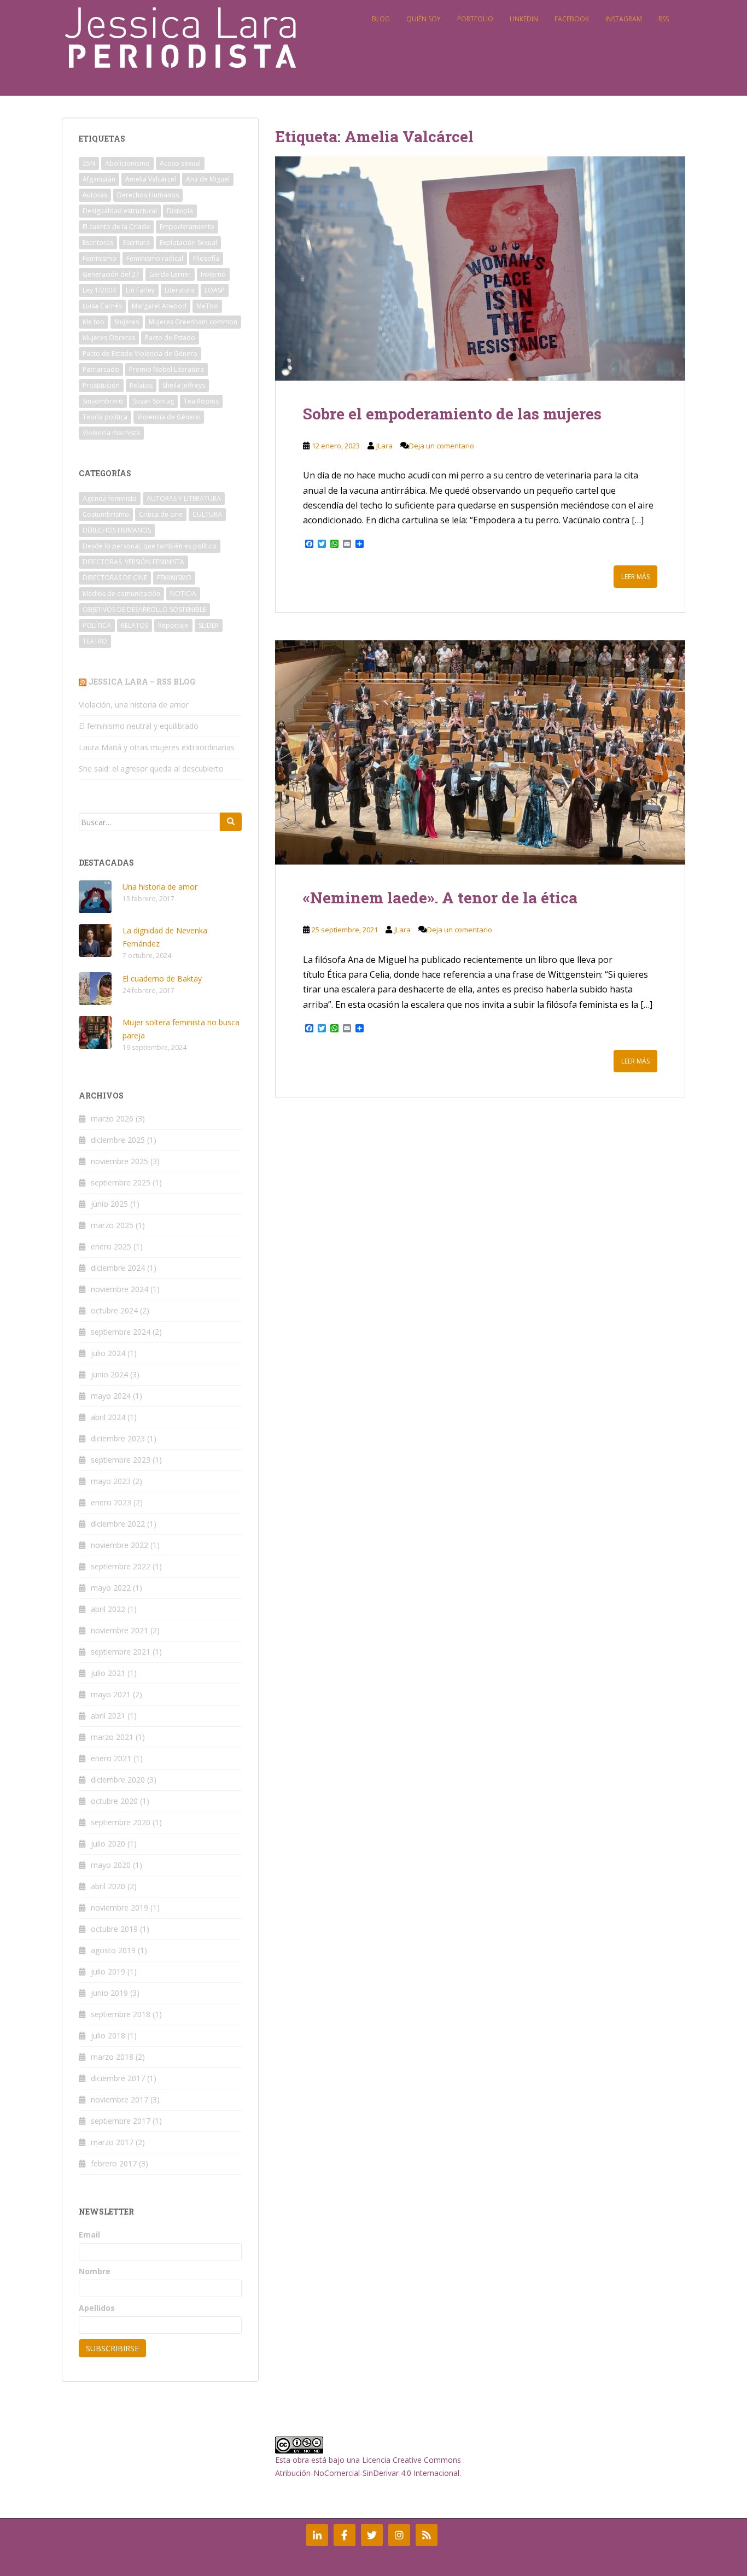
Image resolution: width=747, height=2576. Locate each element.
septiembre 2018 (121, 2014)
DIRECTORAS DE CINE (115, 578)
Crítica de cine (161, 514)
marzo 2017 (112, 2142)
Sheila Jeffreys (184, 385)
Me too (94, 322)
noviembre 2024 (119, 1289)
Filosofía (206, 258)
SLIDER (209, 625)
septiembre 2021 (121, 1652)
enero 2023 (111, 1502)
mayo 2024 (111, 1396)
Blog (381, 19)
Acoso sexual (180, 163)
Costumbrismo (106, 514)
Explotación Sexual (188, 243)
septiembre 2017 (121, 2121)
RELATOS (135, 625)
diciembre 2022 (118, 1524)
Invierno (213, 274)
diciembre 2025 (118, 1140)
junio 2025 (109, 1204)
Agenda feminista (110, 498)
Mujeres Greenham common (193, 322)
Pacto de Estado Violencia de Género (140, 354)
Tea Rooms (201, 401)
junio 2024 (109, 1374)
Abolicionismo (127, 163)
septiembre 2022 (121, 1566)
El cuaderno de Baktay (162, 979)
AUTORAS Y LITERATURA (184, 498)
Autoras (95, 195)
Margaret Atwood (159, 306)
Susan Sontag (153, 401)
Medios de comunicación (121, 594)
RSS (664, 19)
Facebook (572, 19)
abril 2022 (108, 1609)
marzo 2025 (112, 1225)
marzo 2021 (112, 1737)
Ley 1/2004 (99, 290)
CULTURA (207, 514)
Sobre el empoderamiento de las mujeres (452, 414)
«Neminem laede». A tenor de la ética (440, 898)
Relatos (141, 385)
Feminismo (100, 258)
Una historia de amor (160, 887)
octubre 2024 (114, 1310)
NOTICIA (183, 594)
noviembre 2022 (119, 1545)
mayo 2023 (111, 1481)
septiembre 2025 (121, 1182)
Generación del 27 (111, 274)
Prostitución (101, 385)
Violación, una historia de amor (134, 705)
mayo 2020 (111, 1865)
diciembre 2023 (118, 1438)
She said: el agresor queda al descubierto (151, 769)
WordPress (668, 2565)
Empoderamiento (187, 227)
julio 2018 (108, 2035)
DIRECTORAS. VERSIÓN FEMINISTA (133, 562)
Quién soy (424, 19)
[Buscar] (231, 822)
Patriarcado (101, 369)
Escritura (136, 243)
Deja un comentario (442, 446)
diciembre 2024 (118, 1268)
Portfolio (475, 19)
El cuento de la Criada (116, 227)
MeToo (207, 306)
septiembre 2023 (121, 1460)
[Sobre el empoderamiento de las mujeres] (480, 268)
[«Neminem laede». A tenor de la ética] (480, 752)
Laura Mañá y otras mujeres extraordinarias (157, 747)
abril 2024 (108, 1417)
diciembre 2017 (118, 2078)
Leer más (635, 577)
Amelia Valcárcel (151, 179)
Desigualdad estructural (120, 211)
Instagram (624, 19)
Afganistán (99, 179)
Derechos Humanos (148, 195)
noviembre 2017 (119, 2099)
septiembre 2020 (121, 1822)
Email (89, 2235)
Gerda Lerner (170, 274)
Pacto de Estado (170, 338)
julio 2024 (108, 1353)
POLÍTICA (97, 625)
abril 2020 (108, 1886)
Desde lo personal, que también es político (150, 546)
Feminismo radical (155, 258)
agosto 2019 (113, 1950)
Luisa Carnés (102, 306)
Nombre (95, 2271)
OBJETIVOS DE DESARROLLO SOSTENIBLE (144, 609)
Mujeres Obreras (109, 338)
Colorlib (580, 2565)
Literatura (180, 290)
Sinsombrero (103, 401)
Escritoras (98, 243)
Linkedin (524, 19)
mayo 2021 (111, 1694)
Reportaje (173, 625)
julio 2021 (108, 1673)
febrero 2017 (114, 2163)
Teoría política (105, 417)
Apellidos (97, 2308)
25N (89, 163)
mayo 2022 (111, 1588)
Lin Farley (140, 290)
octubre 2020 (114, 1801)
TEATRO (95, 641)
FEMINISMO (174, 578)
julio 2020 (108, 1844)
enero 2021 (111, 1758)
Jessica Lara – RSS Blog (142, 682)
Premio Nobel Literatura (167, 369)
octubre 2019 (114, 1929)
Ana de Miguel (208, 179)
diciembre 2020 (118, 1780)
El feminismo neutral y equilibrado (139, 726)
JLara (384, 446)
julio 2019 (108, 1972)
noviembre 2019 (119, 1908)
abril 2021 (108, 1716)
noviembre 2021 (119, 1630)
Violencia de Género (169, 417)
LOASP (215, 290)
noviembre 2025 (119, 1161)
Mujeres (127, 322)
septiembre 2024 (121, 1332)
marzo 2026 (112, 1118)
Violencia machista (111, 433)
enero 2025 (111, 1246)
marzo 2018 (112, 2057)
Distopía (180, 211)
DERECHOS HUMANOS (117, 530)
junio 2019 (109, 1993)
